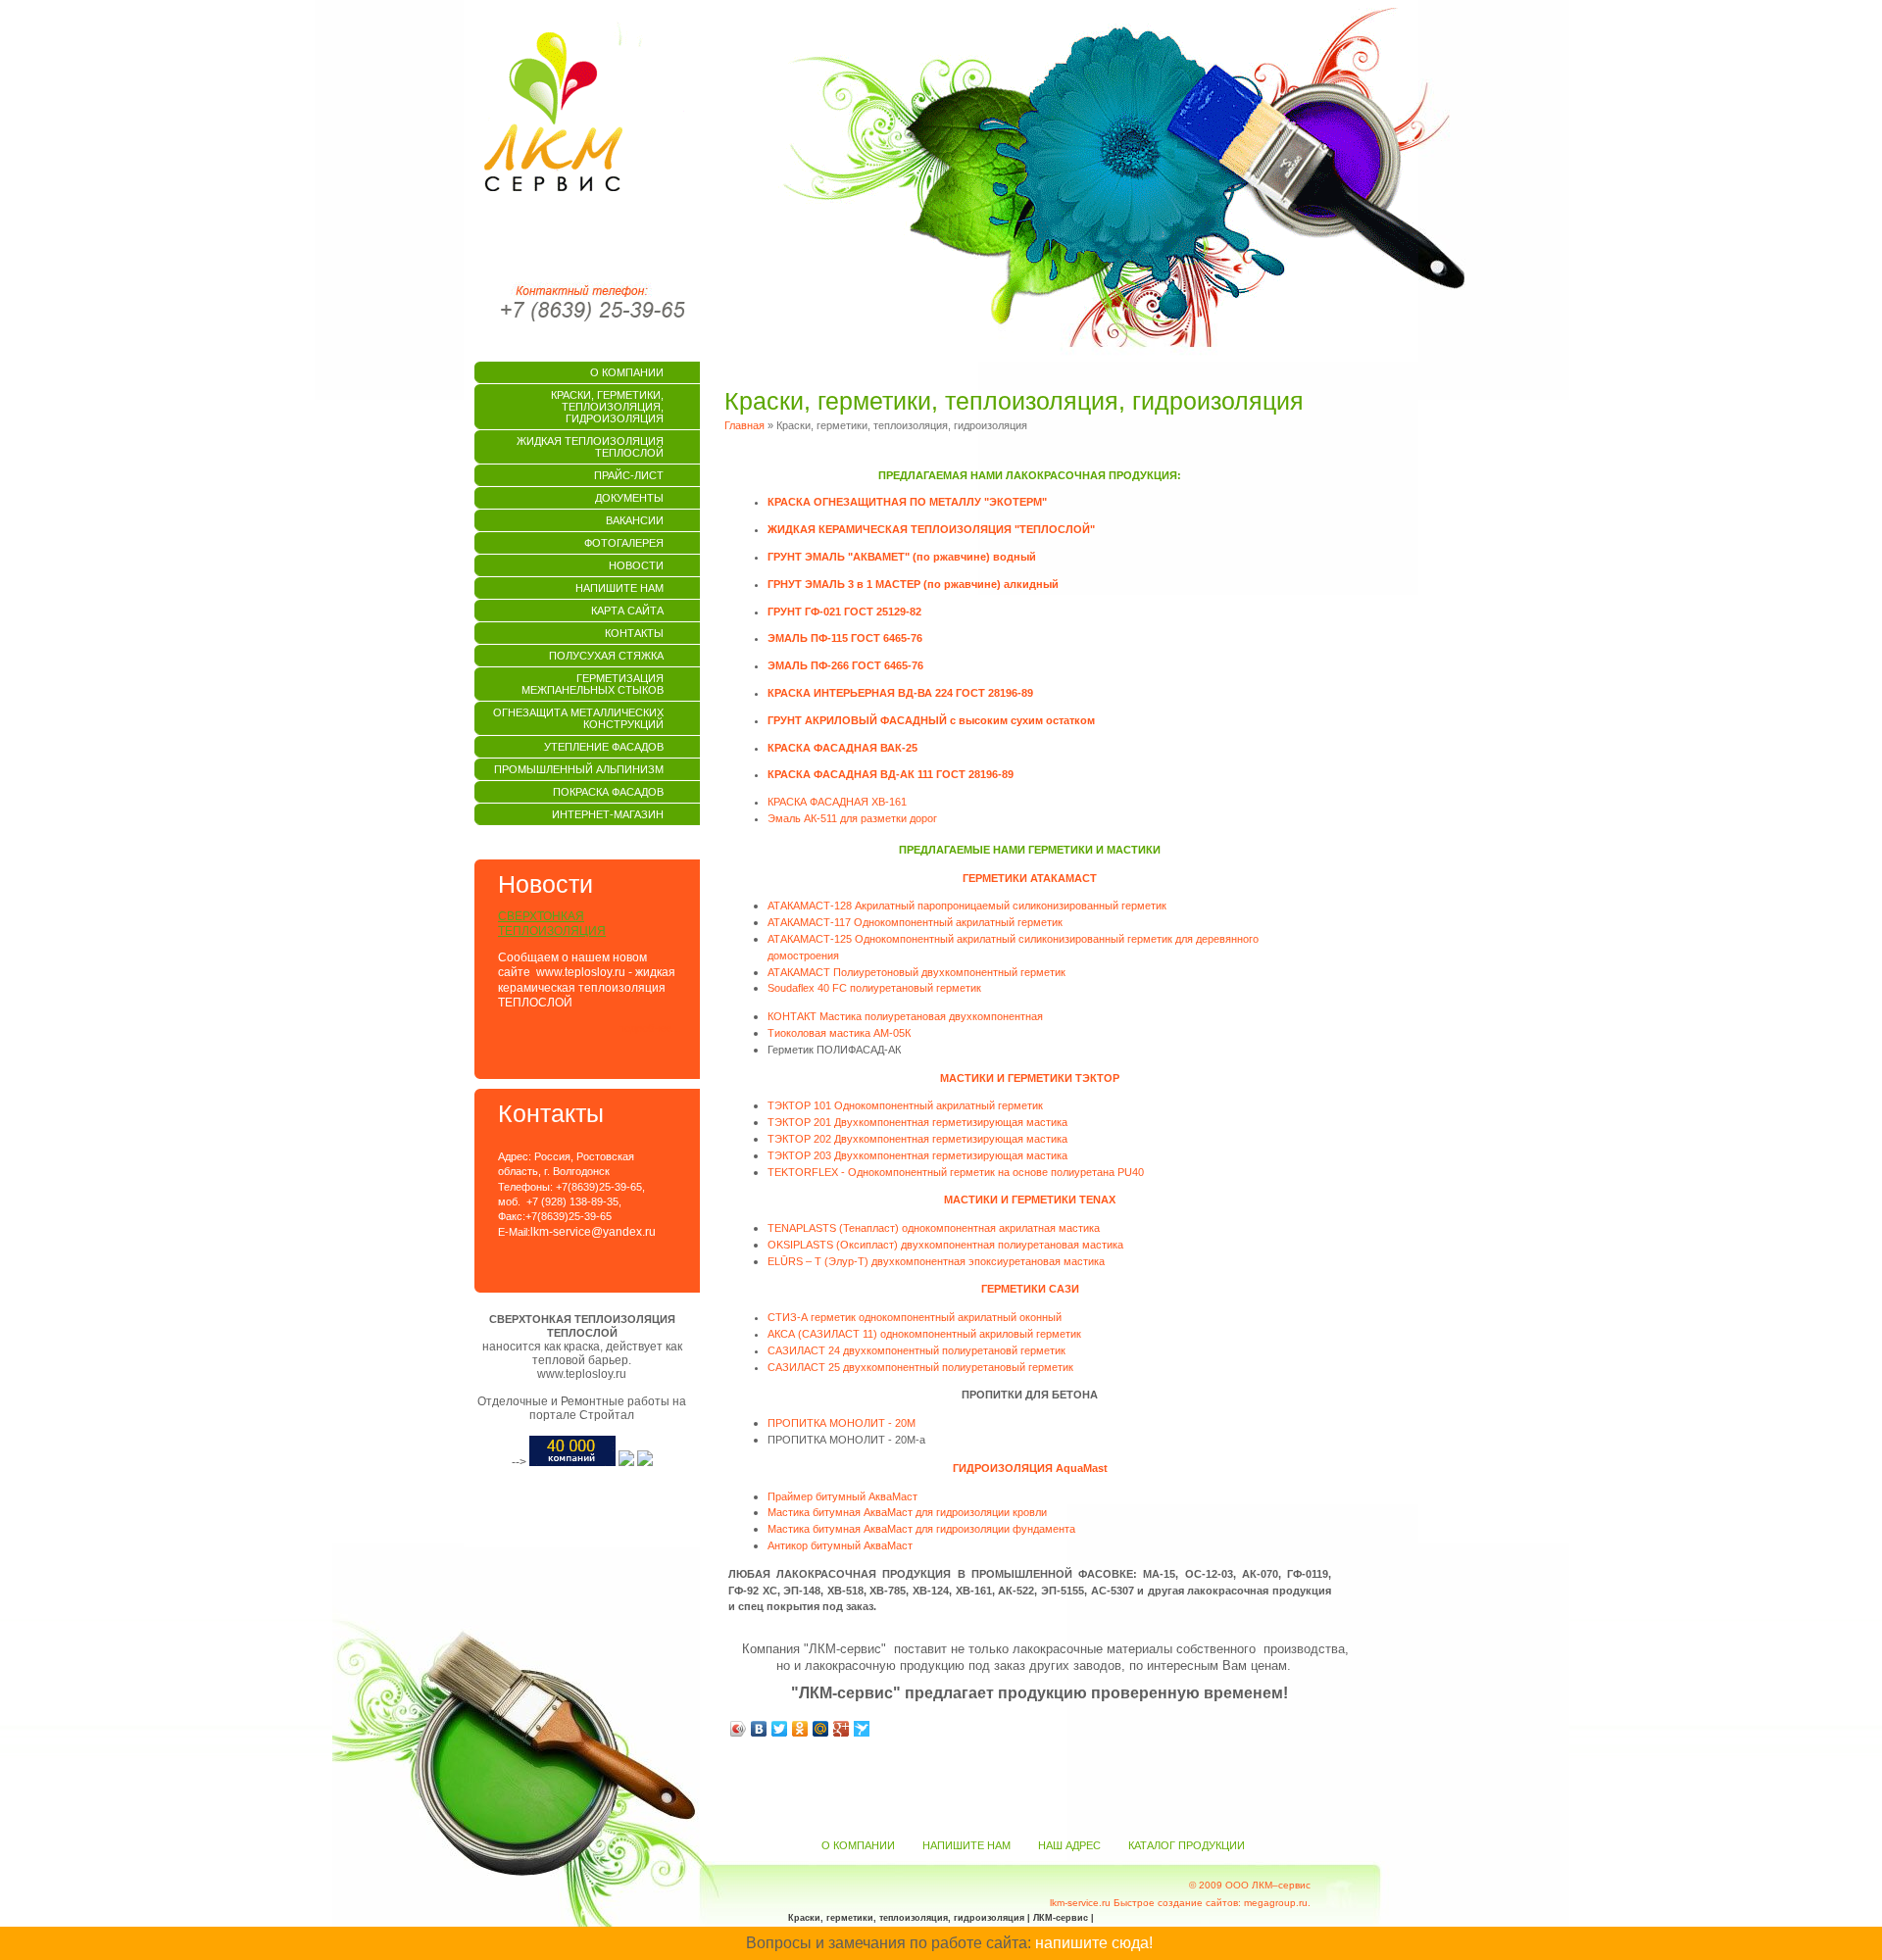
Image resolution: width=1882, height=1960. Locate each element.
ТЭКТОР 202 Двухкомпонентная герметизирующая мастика (917, 1139)
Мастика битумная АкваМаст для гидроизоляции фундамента (921, 1529)
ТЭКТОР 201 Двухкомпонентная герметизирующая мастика (917, 1122)
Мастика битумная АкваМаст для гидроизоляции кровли (907, 1512)
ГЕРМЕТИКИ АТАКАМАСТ (1030, 878)
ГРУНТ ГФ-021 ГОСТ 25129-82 (844, 612)
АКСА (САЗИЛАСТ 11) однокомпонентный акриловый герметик (924, 1334)
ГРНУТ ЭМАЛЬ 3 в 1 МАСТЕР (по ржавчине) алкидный (913, 584)
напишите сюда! (1094, 1943)
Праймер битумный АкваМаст (842, 1496)
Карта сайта (627, 611)
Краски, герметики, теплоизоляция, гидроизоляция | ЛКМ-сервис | (941, 1918)
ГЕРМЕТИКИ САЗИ (1030, 1289)
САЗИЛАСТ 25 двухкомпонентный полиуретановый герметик (920, 1367)
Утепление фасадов (604, 747)
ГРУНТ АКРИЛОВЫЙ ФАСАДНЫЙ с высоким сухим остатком (931, 720)
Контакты (634, 633)
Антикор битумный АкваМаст (840, 1545)
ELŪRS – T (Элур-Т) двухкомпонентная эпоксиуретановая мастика (936, 1261)
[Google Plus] (842, 1729)
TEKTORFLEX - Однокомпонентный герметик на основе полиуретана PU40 (956, 1172)
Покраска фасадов (608, 792)
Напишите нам (619, 588)
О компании (627, 372)
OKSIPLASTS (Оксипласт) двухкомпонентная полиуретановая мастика (945, 1245)
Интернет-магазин (608, 814)
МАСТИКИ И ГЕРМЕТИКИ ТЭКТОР (1030, 1078)
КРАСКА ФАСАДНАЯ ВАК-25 (842, 748)
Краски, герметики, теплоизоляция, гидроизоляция (607, 407)
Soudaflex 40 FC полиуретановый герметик (874, 988)
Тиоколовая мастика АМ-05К (839, 1033)
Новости (636, 565)
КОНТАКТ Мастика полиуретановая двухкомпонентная (905, 1016)
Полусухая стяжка (606, 656)
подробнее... (649, 1028)
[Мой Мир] (821, 1729)
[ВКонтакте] (759, 1729)
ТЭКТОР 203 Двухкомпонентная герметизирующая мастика (917, 1155)
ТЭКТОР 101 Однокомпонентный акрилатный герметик (905, 1105)
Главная (744, 425)
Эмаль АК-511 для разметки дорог (852, 818)
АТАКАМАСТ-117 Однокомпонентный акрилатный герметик (915, 922)
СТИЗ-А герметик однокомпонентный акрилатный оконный (915, 1317)
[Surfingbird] (862, 1729)
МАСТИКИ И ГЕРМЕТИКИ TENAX (1030, 1200)
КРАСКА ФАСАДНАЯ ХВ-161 (837, 802)
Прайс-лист (629, 475)
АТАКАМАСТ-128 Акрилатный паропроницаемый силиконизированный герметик (967, 906)
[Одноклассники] (800, 1729)
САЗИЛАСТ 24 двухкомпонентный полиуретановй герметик (916, 1350)
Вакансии (635, 520)
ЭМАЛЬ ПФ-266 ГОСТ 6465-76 (845, 665)
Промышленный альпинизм (579, 769)
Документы (629, 498)
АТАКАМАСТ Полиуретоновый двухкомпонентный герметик (916, 972)
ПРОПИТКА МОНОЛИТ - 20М (842, 1423)
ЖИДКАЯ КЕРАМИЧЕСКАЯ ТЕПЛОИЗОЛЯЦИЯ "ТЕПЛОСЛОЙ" (931, 529)
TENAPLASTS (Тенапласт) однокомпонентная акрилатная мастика (934, 1228)
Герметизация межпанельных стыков (593, 684)
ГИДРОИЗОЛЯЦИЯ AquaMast (1030, 1468)
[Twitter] (780, 1729)
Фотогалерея (624, 543)
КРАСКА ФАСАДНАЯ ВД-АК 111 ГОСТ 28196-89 (891, 774)
